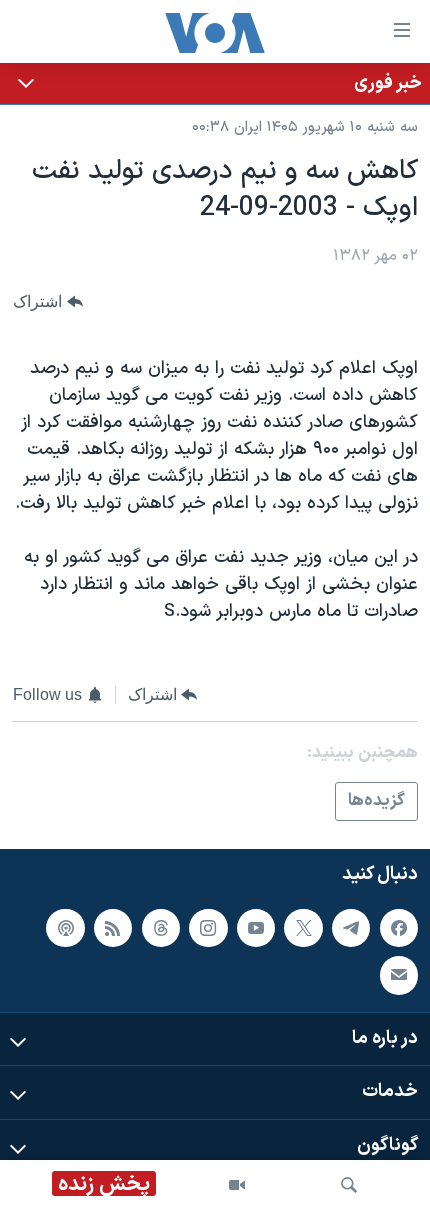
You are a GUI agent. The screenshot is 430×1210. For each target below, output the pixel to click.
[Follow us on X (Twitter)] (303, 928)
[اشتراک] (399, 976)
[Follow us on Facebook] (399, 928)
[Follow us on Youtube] (256, 928)
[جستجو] (349, 1185)
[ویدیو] (237, 1185)
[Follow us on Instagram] (208, 928)
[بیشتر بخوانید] (215, 83)
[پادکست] (65, 928)
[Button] (48, 302)
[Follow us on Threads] (161, 928)
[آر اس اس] (113, 928)
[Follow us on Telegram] (351, 928)
